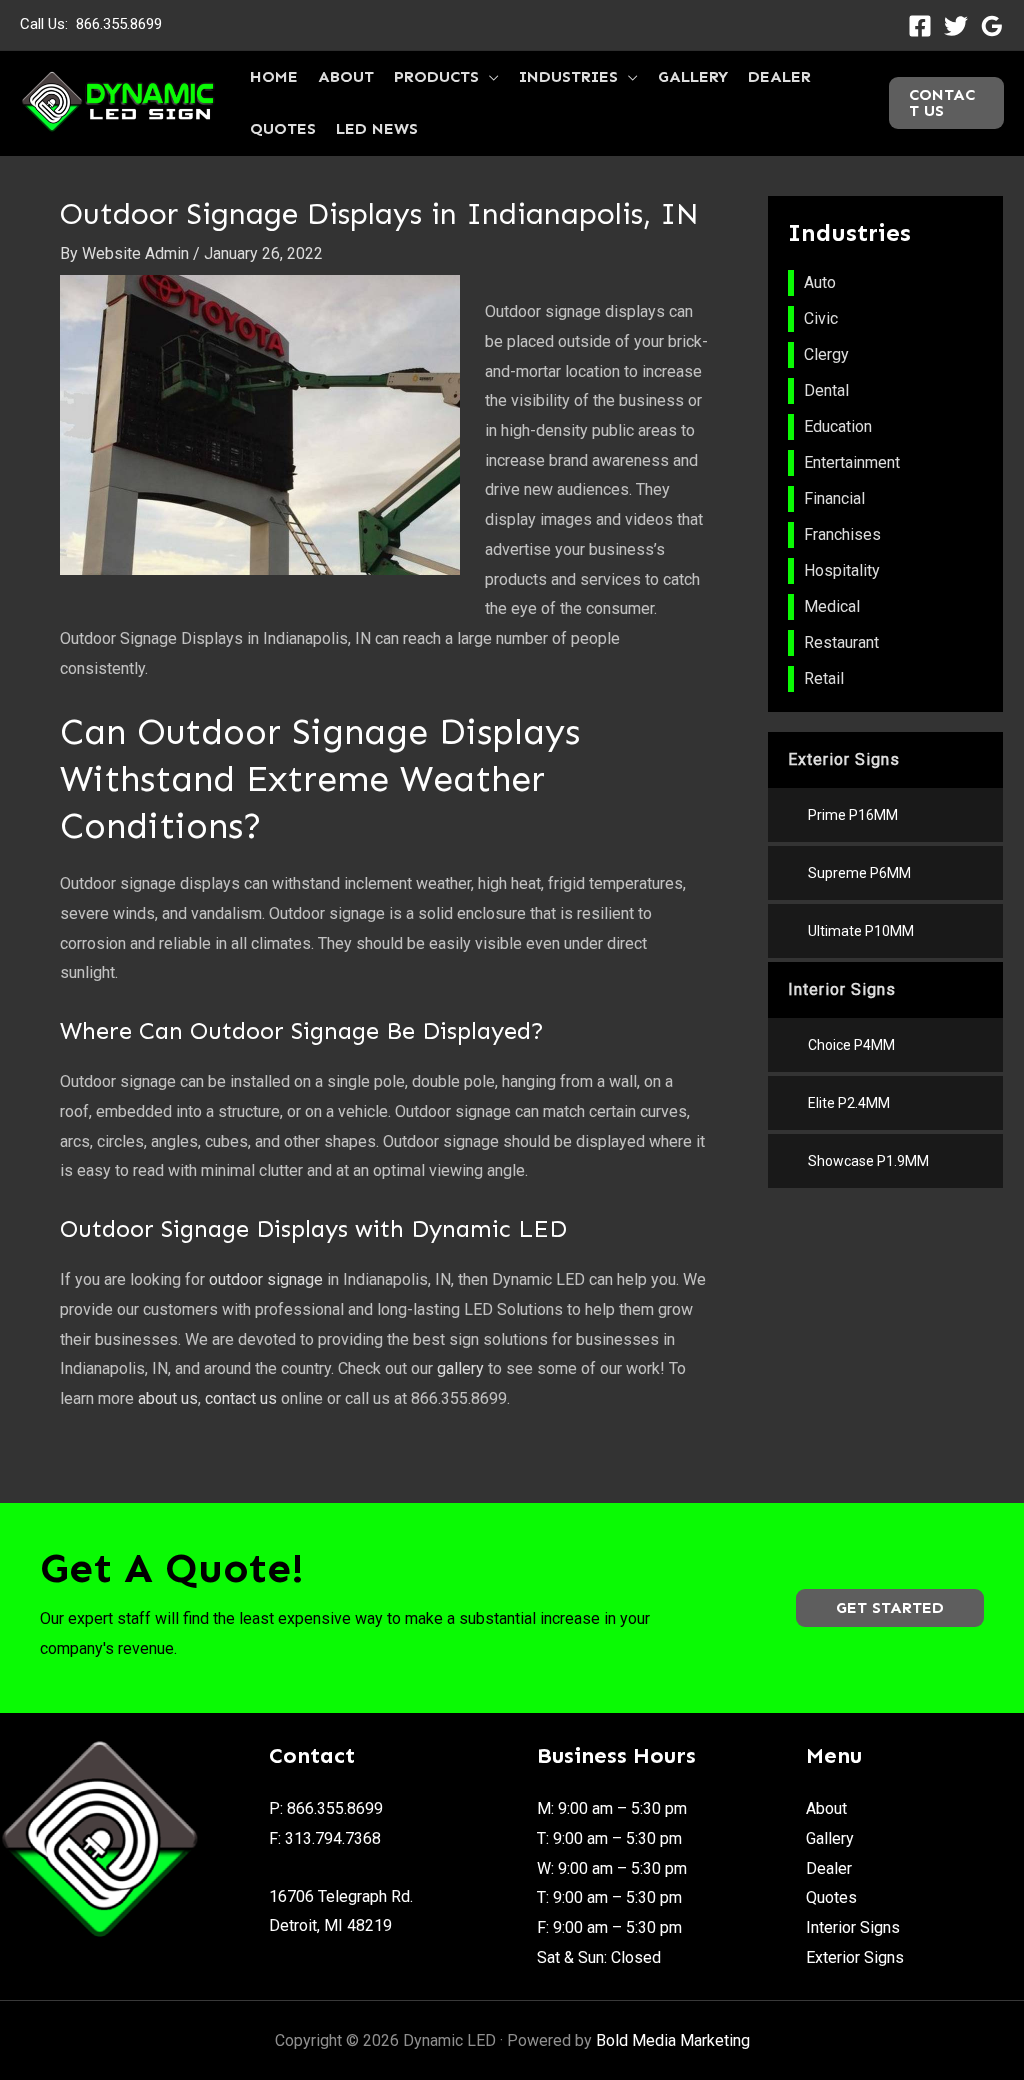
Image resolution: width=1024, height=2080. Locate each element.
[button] (890, 1608)
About (826, 1808)
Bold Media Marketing (673, 2040)
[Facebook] (920, 26)
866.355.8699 (119, 24)
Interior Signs (853, 1927)
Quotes (831, 1897)
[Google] (992, 26)
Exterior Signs (855, 1957)
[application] (489, 77)
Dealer (829, 1868)
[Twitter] (956, 26)
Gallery (830, 1838)
